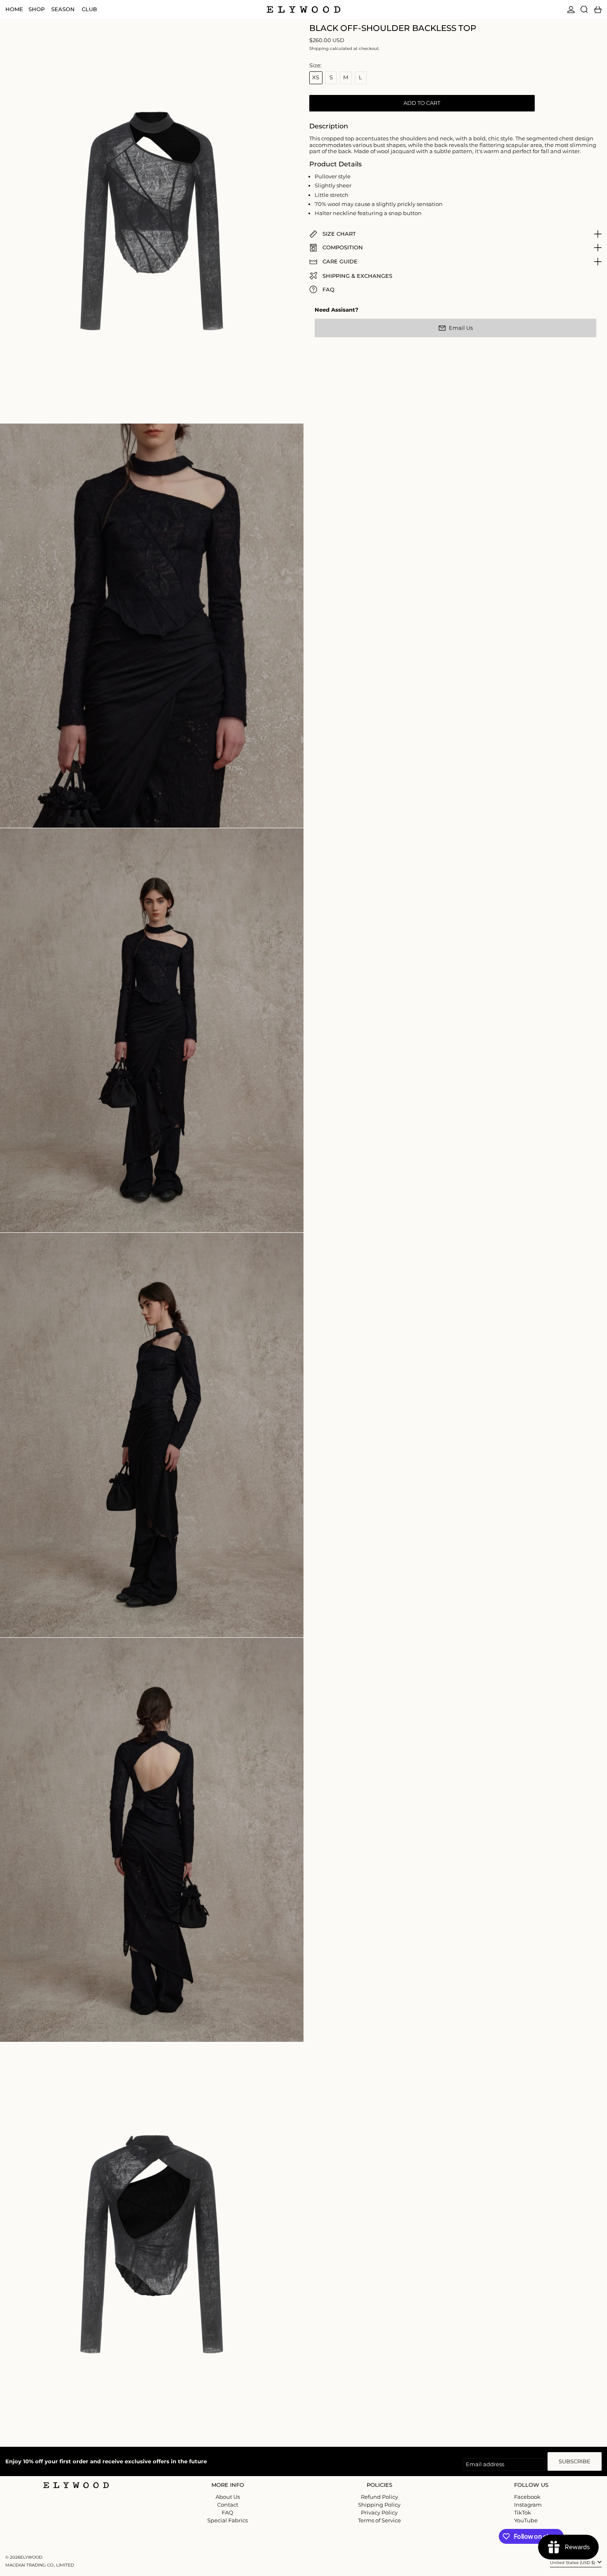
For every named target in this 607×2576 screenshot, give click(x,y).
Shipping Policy (379, 2505)
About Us (228, 2497)
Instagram (528, 2505)
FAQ (228, 2512)
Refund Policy (379, 2497)
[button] (584, 9)
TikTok (523, 2513)
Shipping (319, 49)
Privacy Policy (379, 2512)
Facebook (527, 2497)
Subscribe (575, 2461)
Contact (228, 2505)
